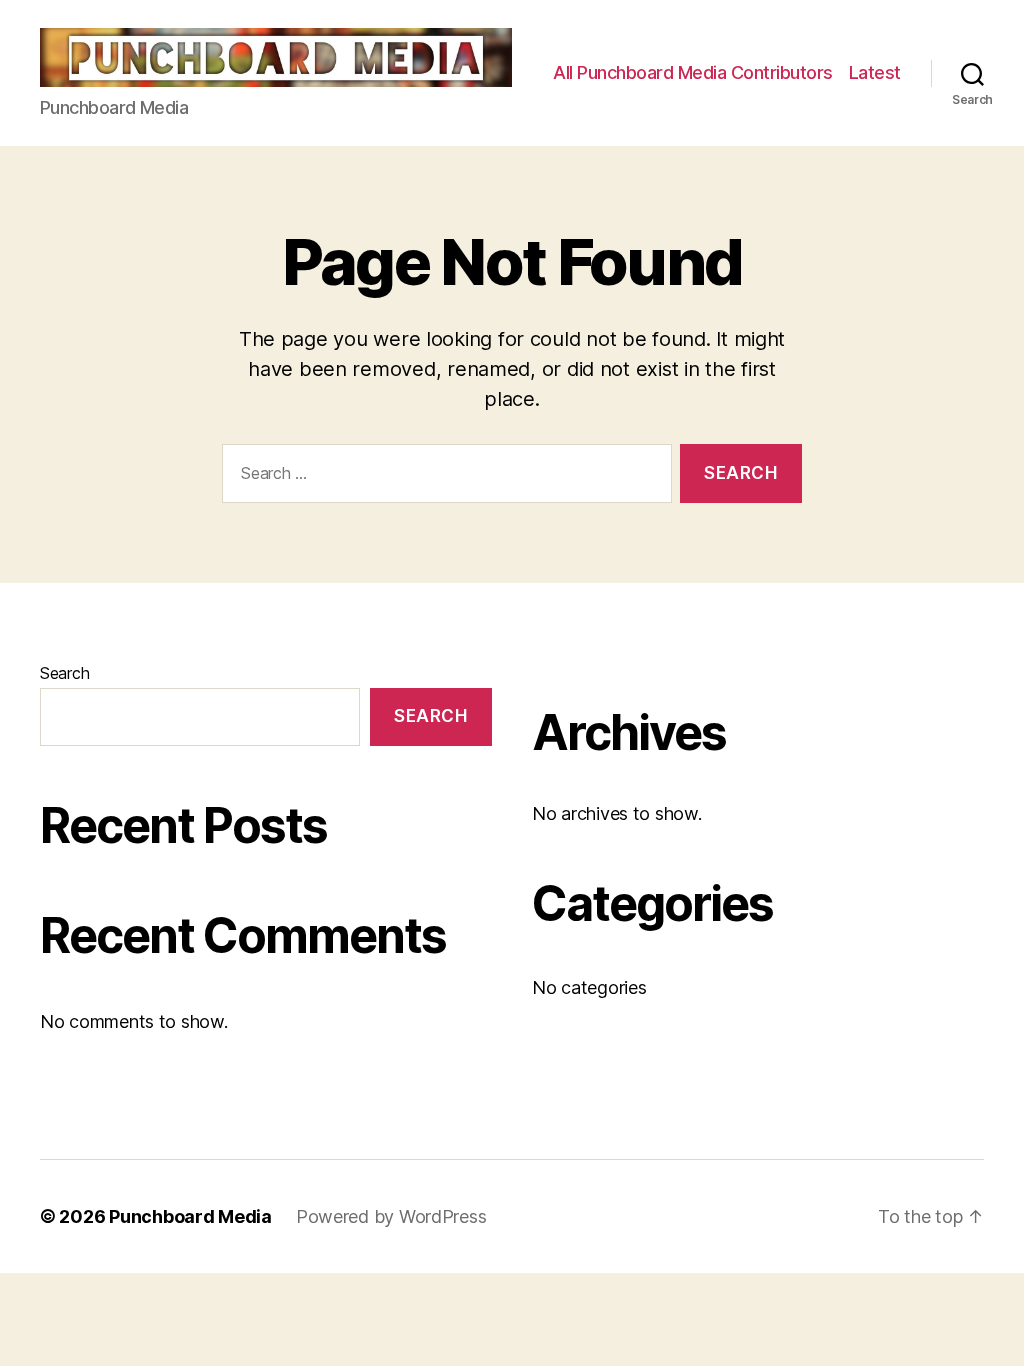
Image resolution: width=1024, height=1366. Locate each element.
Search (64, 673)
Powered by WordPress (391, 1216)
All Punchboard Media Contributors (693, 72)
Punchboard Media (190, 1216)
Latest (875, 72)
